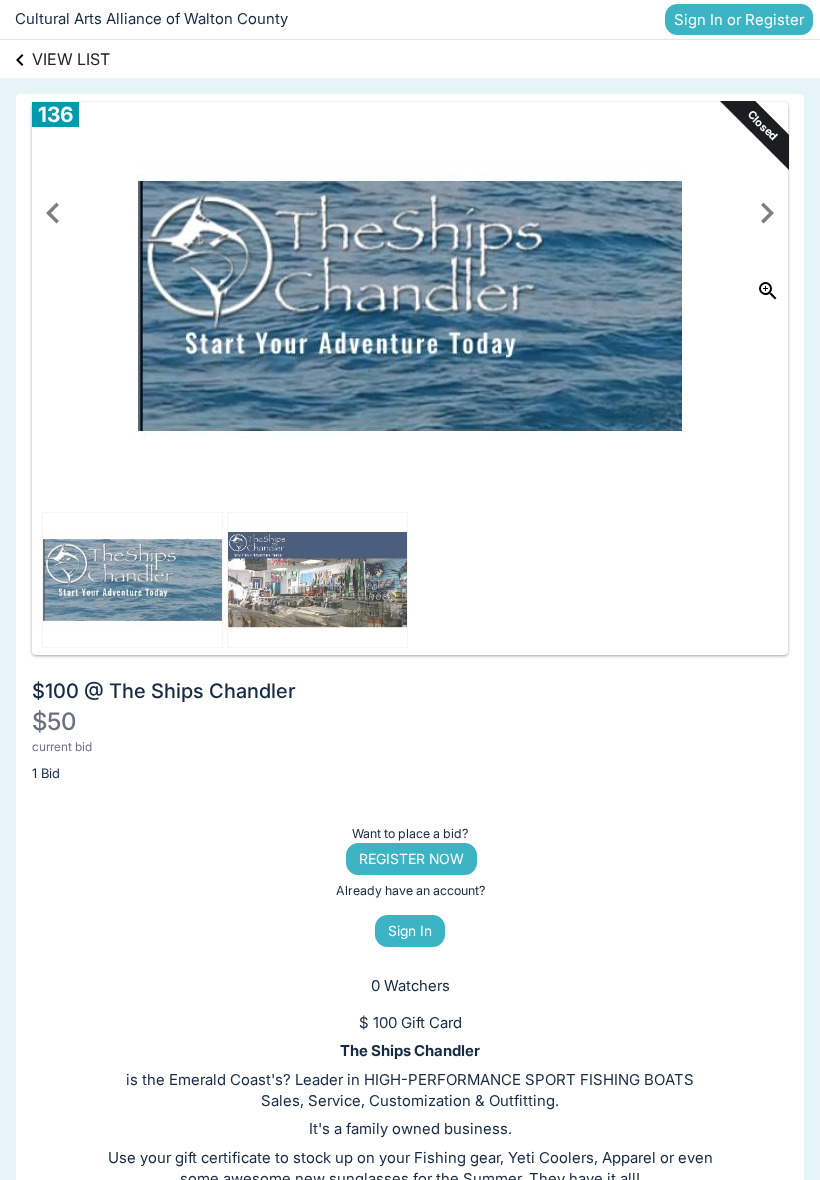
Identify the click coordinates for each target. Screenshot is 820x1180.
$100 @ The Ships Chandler (164, 691)
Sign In (410, 930)
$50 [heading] (54, 721)
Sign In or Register (739, 19)
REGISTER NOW (411, 858)
